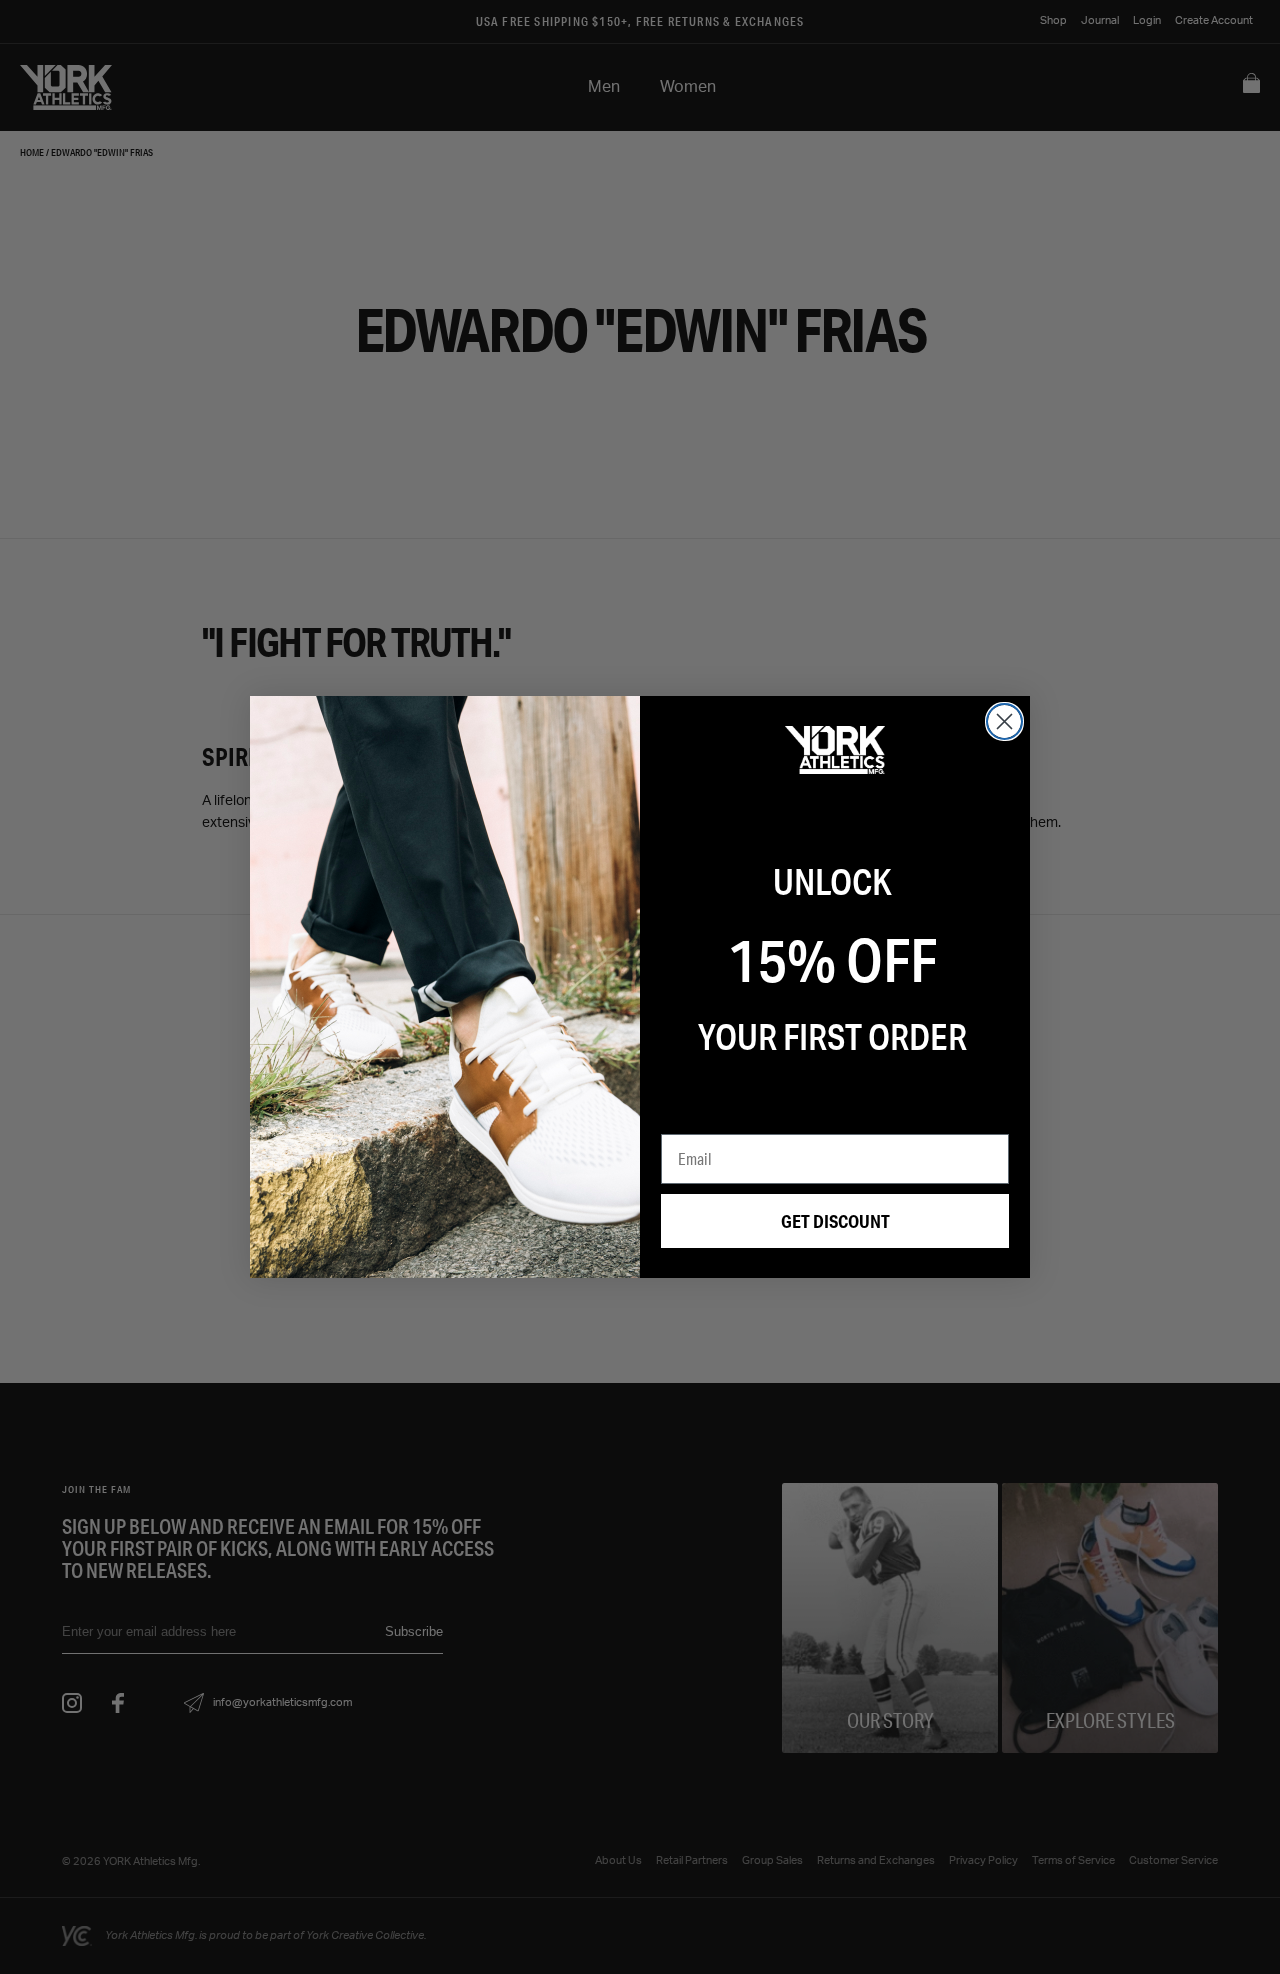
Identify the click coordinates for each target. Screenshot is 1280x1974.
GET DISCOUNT (835, 1221)
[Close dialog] (1004, 721)
